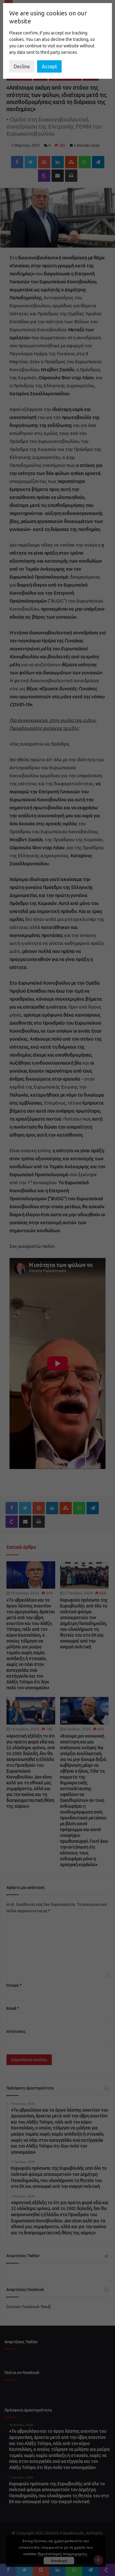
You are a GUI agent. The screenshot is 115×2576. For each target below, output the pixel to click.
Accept (49, 66)
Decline (22, 66)
